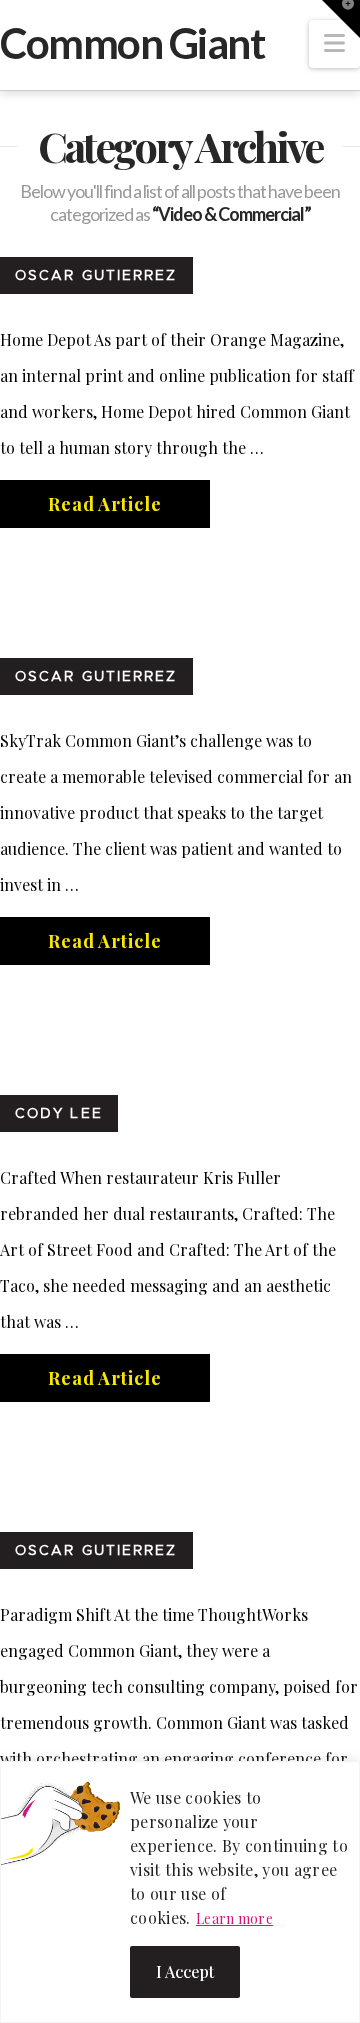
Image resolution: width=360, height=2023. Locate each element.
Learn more (234, 1918)
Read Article (105, 504)
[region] (180, 1892)
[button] (334, 44)
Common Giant (132, 43)
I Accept (185, 1971)
